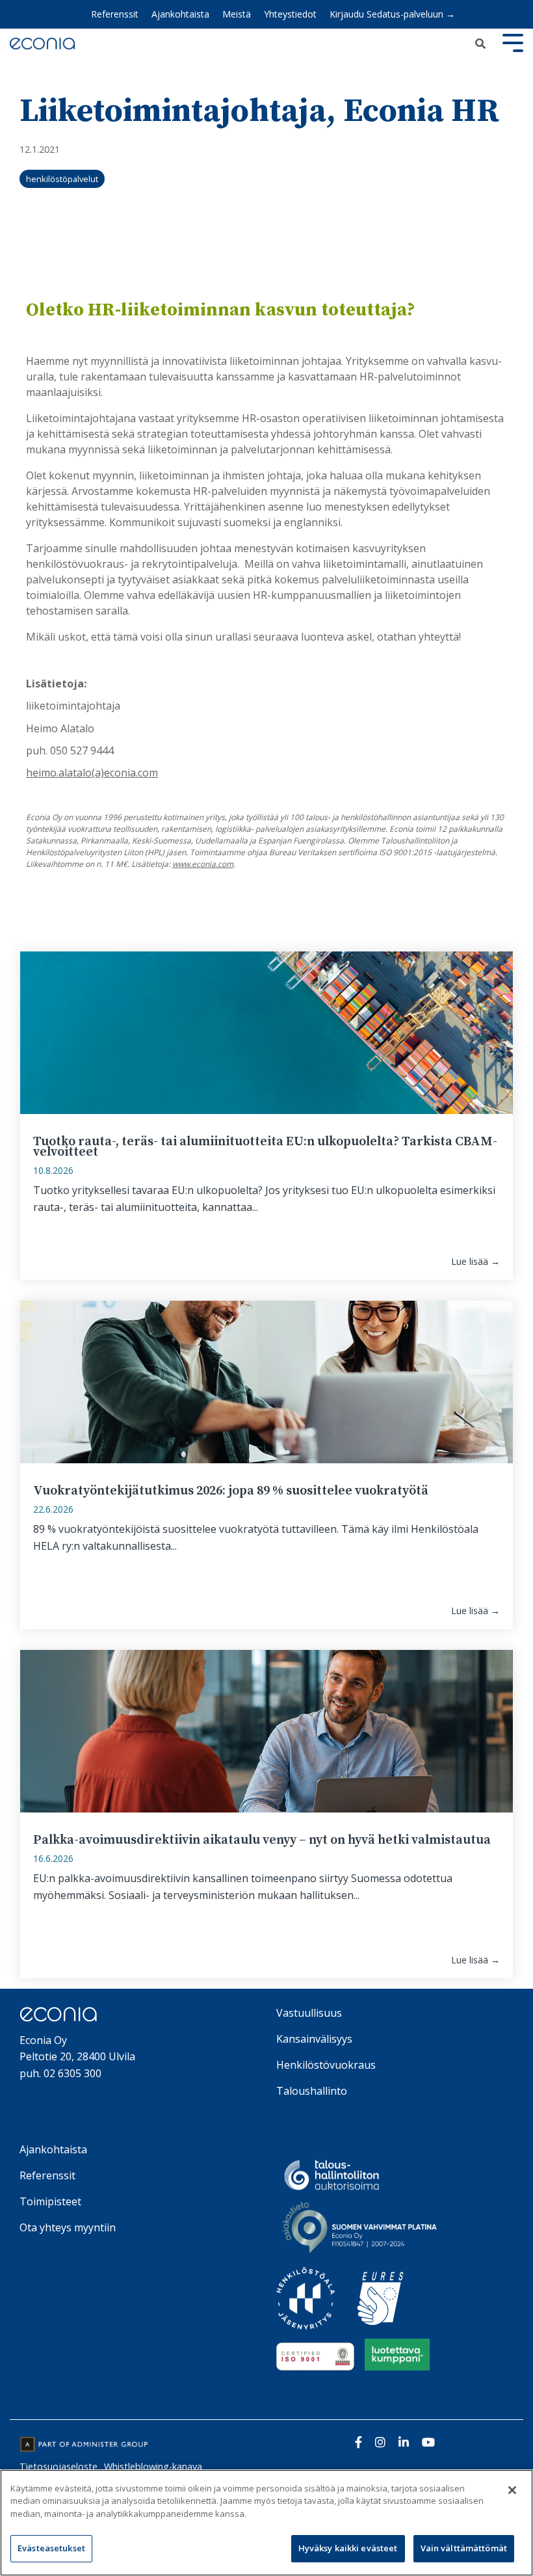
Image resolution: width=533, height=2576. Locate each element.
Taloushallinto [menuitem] (312, 2091)
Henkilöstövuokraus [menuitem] (326, 2065)
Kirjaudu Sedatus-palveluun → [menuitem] (392, 14)
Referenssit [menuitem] (115, 14)
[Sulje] (512, 2490)
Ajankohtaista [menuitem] (180, 14)
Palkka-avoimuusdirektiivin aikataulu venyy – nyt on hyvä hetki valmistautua (262, 1840)
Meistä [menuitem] (237, 14)
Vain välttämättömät (464, 2548)
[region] (266, 2523)
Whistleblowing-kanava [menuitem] (153, 2466)
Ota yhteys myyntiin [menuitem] (68, 2227)
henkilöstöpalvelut (62, 179)
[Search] (480, 44)
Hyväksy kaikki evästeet (348, 2548)
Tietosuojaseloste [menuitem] (58, 2466)
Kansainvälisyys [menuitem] (314, 2039)
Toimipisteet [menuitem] (50, 2201)
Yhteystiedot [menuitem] (290, 14)
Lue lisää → (475, 1262)
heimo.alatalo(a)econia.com (92, 773)
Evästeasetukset (51, 2548)
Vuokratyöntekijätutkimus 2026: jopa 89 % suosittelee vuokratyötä (231, 1491)
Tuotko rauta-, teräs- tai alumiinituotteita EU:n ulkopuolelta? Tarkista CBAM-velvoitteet (265, 1147)
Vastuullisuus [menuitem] (309, 2013)
